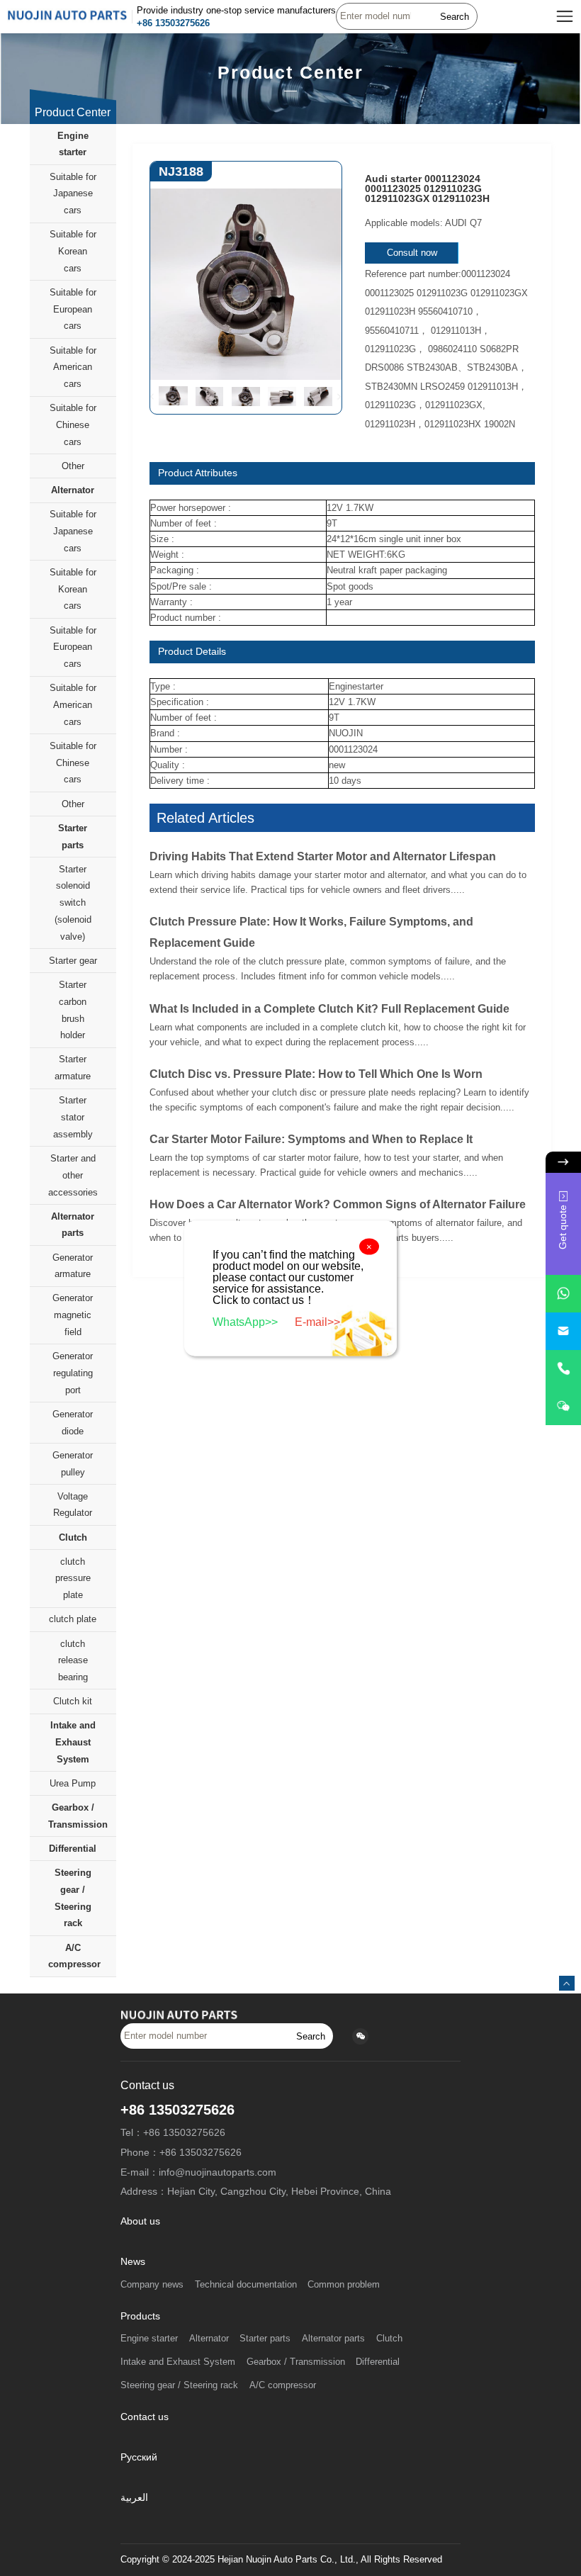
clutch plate (73, 1619)
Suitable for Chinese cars (73, 425)
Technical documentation (246, 2285)
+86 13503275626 (173, 23)
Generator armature (73, 1266)
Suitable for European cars (73, 309)
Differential (73, 1849)
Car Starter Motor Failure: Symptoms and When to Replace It (311, 1139)
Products (140, 2316)
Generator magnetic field (73, 1315)
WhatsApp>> (247, 1321)
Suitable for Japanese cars (73, 194)
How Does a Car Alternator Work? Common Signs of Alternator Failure (338, 1204)
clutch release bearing (73, 1661)
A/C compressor (74, 1956)
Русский (139, 2457)
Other (73, 466)
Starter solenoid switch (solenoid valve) (73, 903)
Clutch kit (73, 1701)
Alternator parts (73, 1225)
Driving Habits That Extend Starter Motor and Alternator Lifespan (323, 856)
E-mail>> (317, 1321)
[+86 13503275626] (563, 1369)
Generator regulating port (73, 1373)
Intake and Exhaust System (73, 1742)
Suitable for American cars (73, 367)
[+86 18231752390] (563, 1406)
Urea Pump (73, 1783)
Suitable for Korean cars (73, 251)
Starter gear (73, 961)
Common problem (344, 2285)
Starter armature (73, 1068)
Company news (152, 2285)
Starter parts (73, 837)
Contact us (145, 2417)
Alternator (73, 490)
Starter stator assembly (73, 1117)
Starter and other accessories (73, 1175)
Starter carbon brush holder (73, 1010)
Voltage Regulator (73, 1505)
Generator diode (73, 1423)
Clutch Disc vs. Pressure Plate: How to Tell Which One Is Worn (316, 1074)
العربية (134, 2498)
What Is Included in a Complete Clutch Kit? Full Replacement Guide (329, 1009)
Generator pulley (73, 1464)
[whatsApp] (563, 1294)
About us (140, 2221)
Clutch (73, 1537)
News (133, 2262)
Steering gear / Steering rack (73, 1898)
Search (455, 17)
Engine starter (73, 144)
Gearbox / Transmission (78, 1816)
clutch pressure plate (73, 1579)
